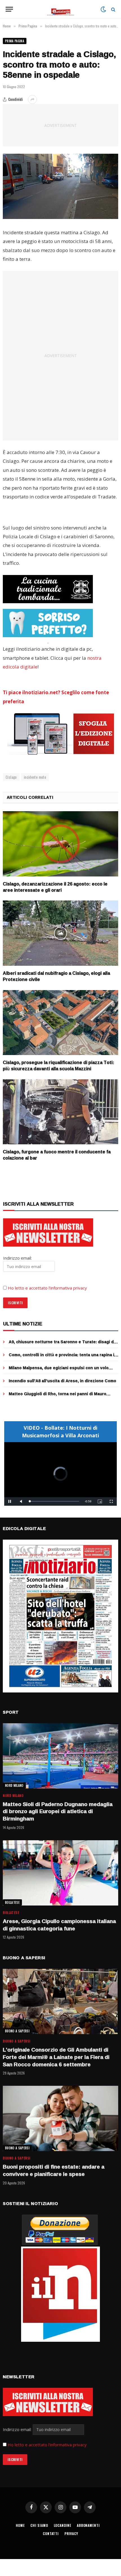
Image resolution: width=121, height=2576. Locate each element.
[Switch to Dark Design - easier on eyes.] (103, 9)
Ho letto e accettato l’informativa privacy (47, 1288)
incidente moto (35, 777)
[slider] (54, 1501)
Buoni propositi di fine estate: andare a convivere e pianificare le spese (54, 2170)
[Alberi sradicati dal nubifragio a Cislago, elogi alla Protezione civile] (60, 933)
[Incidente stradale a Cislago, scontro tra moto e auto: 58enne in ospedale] (60, 186)
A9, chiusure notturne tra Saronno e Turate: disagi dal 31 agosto (63, 1345)
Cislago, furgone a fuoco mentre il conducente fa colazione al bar (57, 1155)
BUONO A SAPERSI (17, 2031)
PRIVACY (71, 2533)
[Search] (113, 9)
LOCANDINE (63, 2525)
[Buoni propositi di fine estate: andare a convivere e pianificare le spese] (60, 2118)
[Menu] (9, 9)
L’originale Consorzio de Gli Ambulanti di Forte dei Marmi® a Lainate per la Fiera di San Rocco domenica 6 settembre (56, 2057)
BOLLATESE (12, 1902)
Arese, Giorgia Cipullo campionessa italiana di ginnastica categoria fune (59, 1925)
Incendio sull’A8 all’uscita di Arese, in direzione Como (62, 1381)
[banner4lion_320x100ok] (48, 589)
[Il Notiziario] (61, 9)
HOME (20, 2525)
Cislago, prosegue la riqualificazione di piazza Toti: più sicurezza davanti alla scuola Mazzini (59, 1065)
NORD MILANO (14, 1785)
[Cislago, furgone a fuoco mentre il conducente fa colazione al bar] (60, 1112)
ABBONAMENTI (88, 2525)
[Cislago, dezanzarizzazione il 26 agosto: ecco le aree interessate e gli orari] (60, 844)
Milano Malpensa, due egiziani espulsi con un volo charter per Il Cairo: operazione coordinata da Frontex (63, 1371)
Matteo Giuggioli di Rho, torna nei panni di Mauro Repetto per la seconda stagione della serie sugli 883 (62, 1396)
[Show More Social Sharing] (32, 99)
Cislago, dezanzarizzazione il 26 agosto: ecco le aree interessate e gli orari (55, 887)
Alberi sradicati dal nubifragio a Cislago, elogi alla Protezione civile (56, 976)
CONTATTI (51, 2533)
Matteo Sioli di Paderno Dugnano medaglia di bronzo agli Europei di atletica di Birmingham (58, 1811)
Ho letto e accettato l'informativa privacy (47, 2445)
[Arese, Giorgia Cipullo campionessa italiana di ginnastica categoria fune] (60, 1873)
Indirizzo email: (18, 2429)
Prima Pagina (15, 41)
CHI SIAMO (39, 2525)
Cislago (11, 777)
